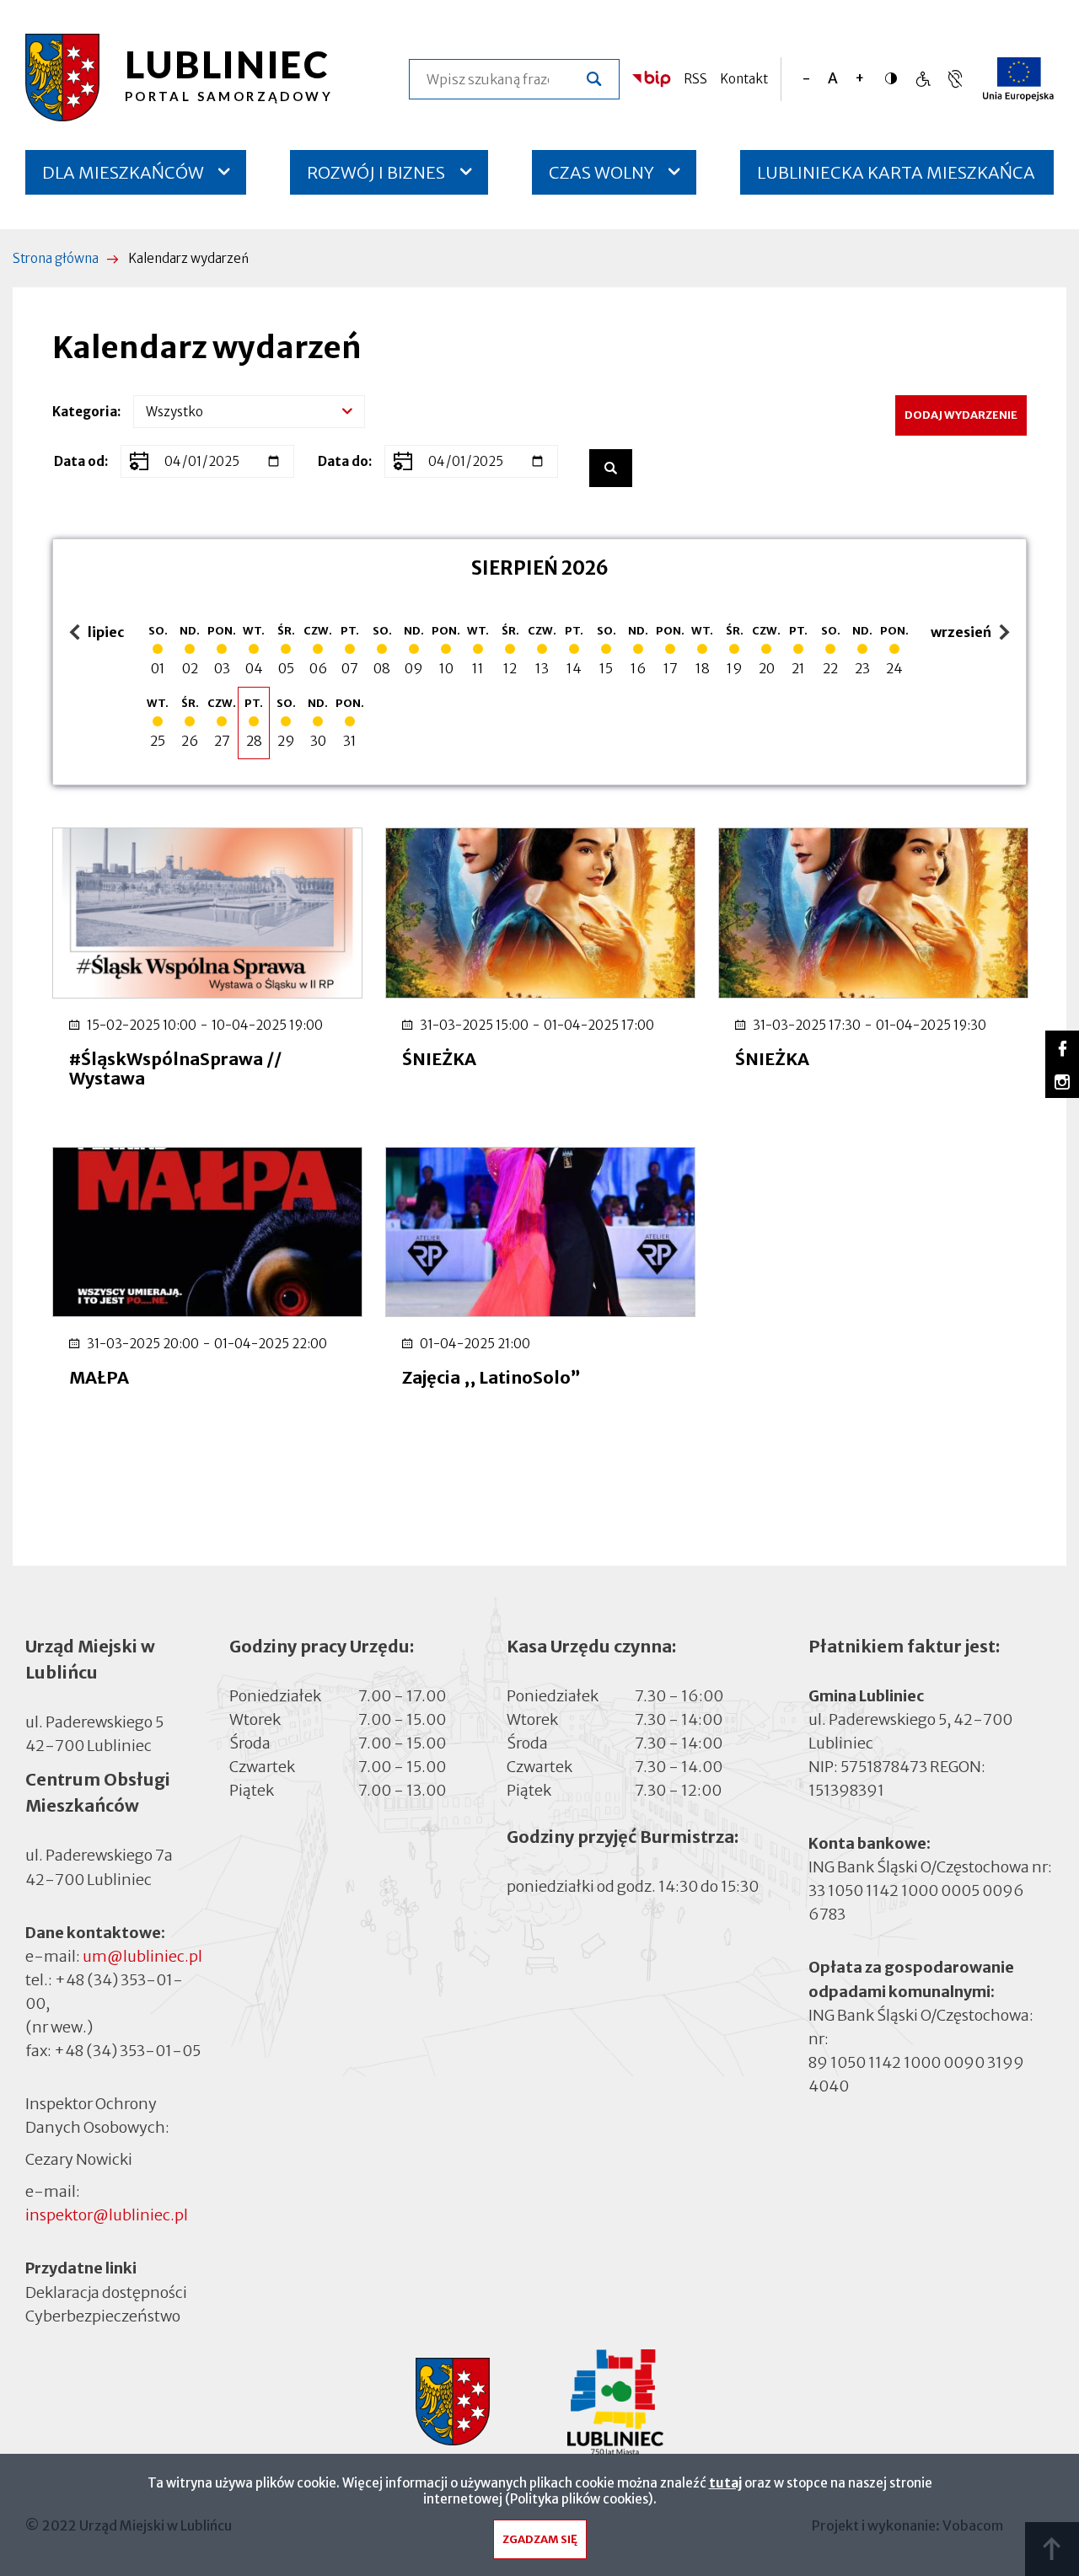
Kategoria (85, 412)
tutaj (725, 2483)
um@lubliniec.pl (142, 1956)
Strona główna (56, 258)
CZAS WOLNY (601, 172)
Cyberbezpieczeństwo (103, 2316)
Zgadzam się (540, 2539)
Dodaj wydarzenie (961, 415)
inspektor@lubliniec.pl (107, 2215)
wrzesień (963, 633)
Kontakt (744, 79)
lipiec (99, 633)
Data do (343, 461)
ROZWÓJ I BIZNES (376, 172)
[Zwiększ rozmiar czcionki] (859, 79)
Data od (79, 461)
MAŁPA (99, 1377)
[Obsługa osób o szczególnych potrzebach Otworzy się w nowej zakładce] (955, 79)
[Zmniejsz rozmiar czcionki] (806, 79)
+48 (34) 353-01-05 (127, 2051)
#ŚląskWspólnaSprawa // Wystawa (175, 1068)
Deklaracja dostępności (106, 2292)
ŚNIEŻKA (439, 1059)
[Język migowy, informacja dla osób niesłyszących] (923, 79)
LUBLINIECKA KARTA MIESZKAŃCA (896, 178)
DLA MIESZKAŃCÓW (123, 172)
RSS (695, 79)
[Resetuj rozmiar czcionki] (833, 79)
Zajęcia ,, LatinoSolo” (491, 1377)
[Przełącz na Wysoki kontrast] (895, 78)
